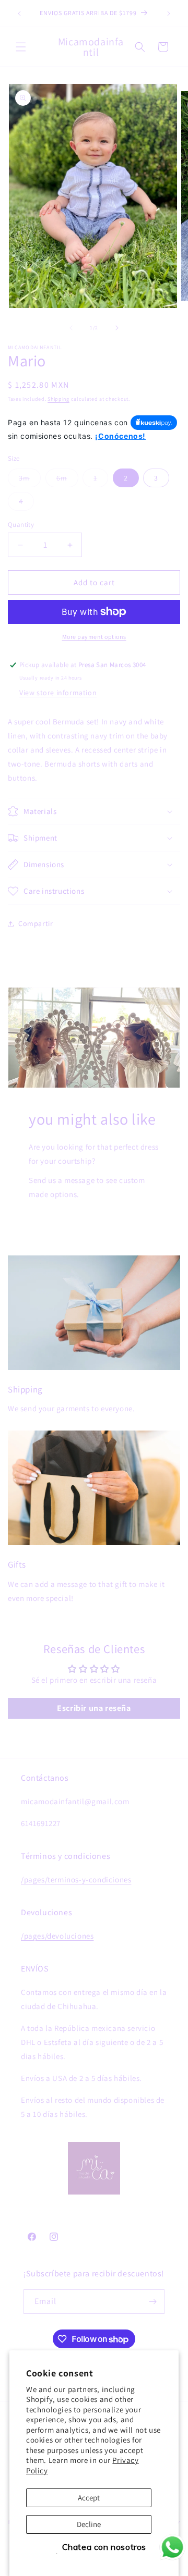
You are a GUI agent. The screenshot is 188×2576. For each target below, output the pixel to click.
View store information (58, 693)
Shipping (58, 399)
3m (30, 480)
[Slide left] (71, 328)
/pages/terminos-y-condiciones (76, 1879)
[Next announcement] (169, 14)
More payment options (94, 637)
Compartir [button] (36, 923)
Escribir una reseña (94, 1708)
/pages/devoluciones (57, 1936)
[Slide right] (117, 328)
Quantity (21, 525)
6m (67, 480)
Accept (89, 2498)
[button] (21, 47)
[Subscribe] (152, 2302)
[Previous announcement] (19, 14)
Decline (89, 2524)
